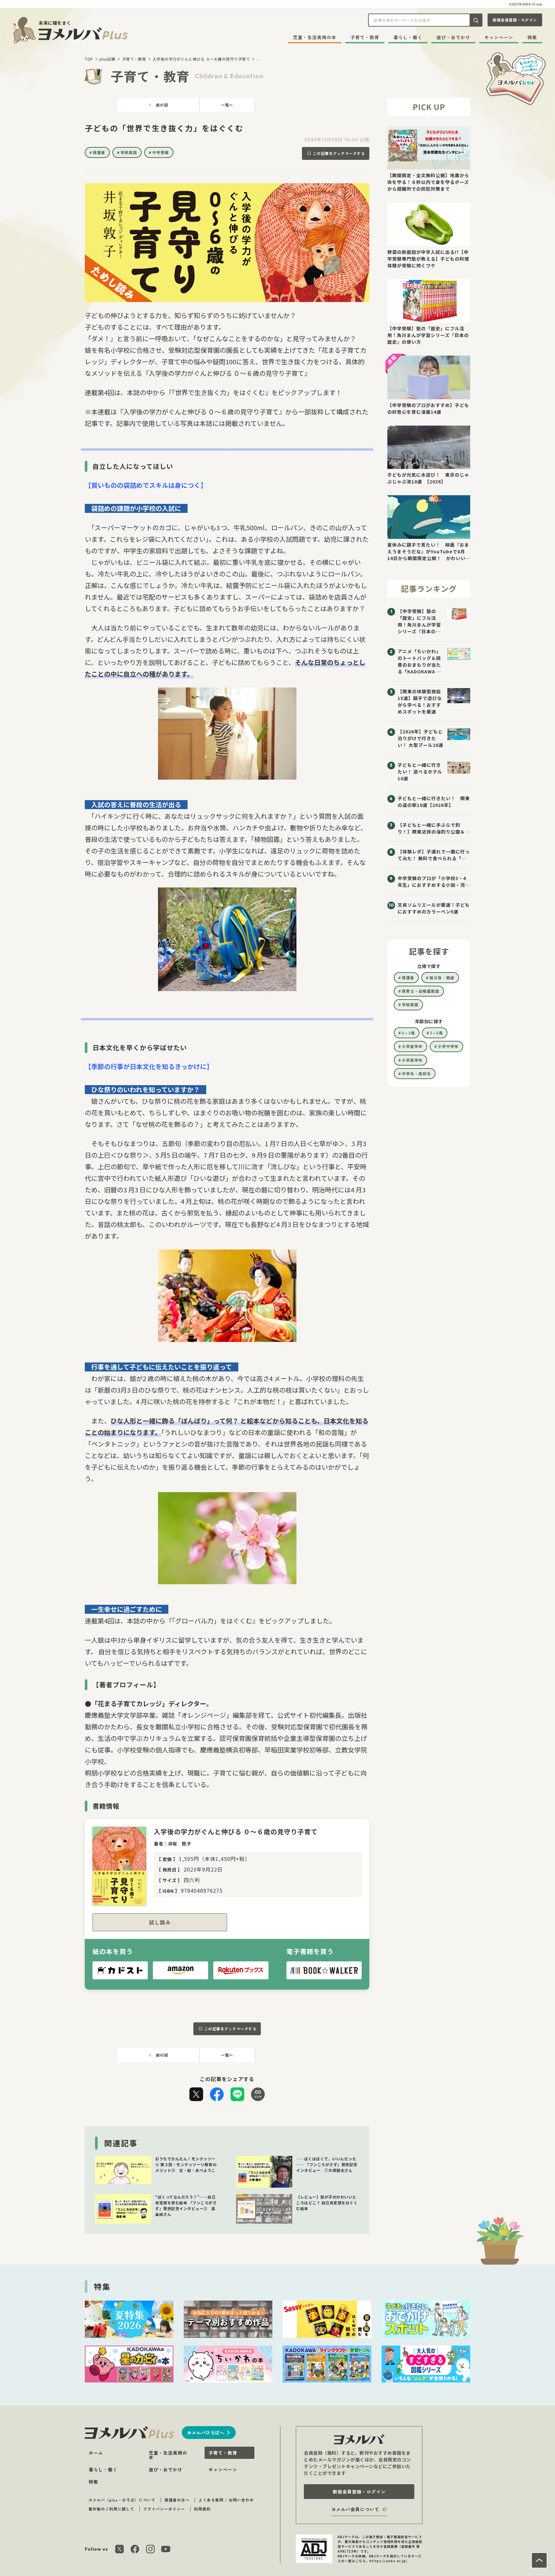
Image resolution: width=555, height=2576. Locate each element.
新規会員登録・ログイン (515, 20)
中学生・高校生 (416, 1073)
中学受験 (161, 152)
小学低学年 (412, 1046)
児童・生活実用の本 (315, 37)
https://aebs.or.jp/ (388, 2561)
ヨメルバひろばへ (206, 2433)
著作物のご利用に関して (111, 2509)
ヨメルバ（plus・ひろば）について (122, 2500)
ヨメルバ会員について (355, 2509)
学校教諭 (129, 152)
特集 (532, 37)
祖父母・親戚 (442, 977)
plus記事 (108, 59)
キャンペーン (499, 37)
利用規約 (202, 2509)
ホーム (96, 2453)
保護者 (99, 152)
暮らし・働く (408, 37)
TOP (89, 59)
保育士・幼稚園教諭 (421, 991)
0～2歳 (408, 1033)
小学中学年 (448, 1046)
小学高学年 (412, 1060)
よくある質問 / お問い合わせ (226, 2500)
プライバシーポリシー (164, 2509)
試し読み (160, 1922)
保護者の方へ (177, 2500)
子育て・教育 (365, 37)
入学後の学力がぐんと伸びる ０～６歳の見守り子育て (201, 59)
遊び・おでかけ (453, 37)
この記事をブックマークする (339, 153)
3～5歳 (436, 1033)
